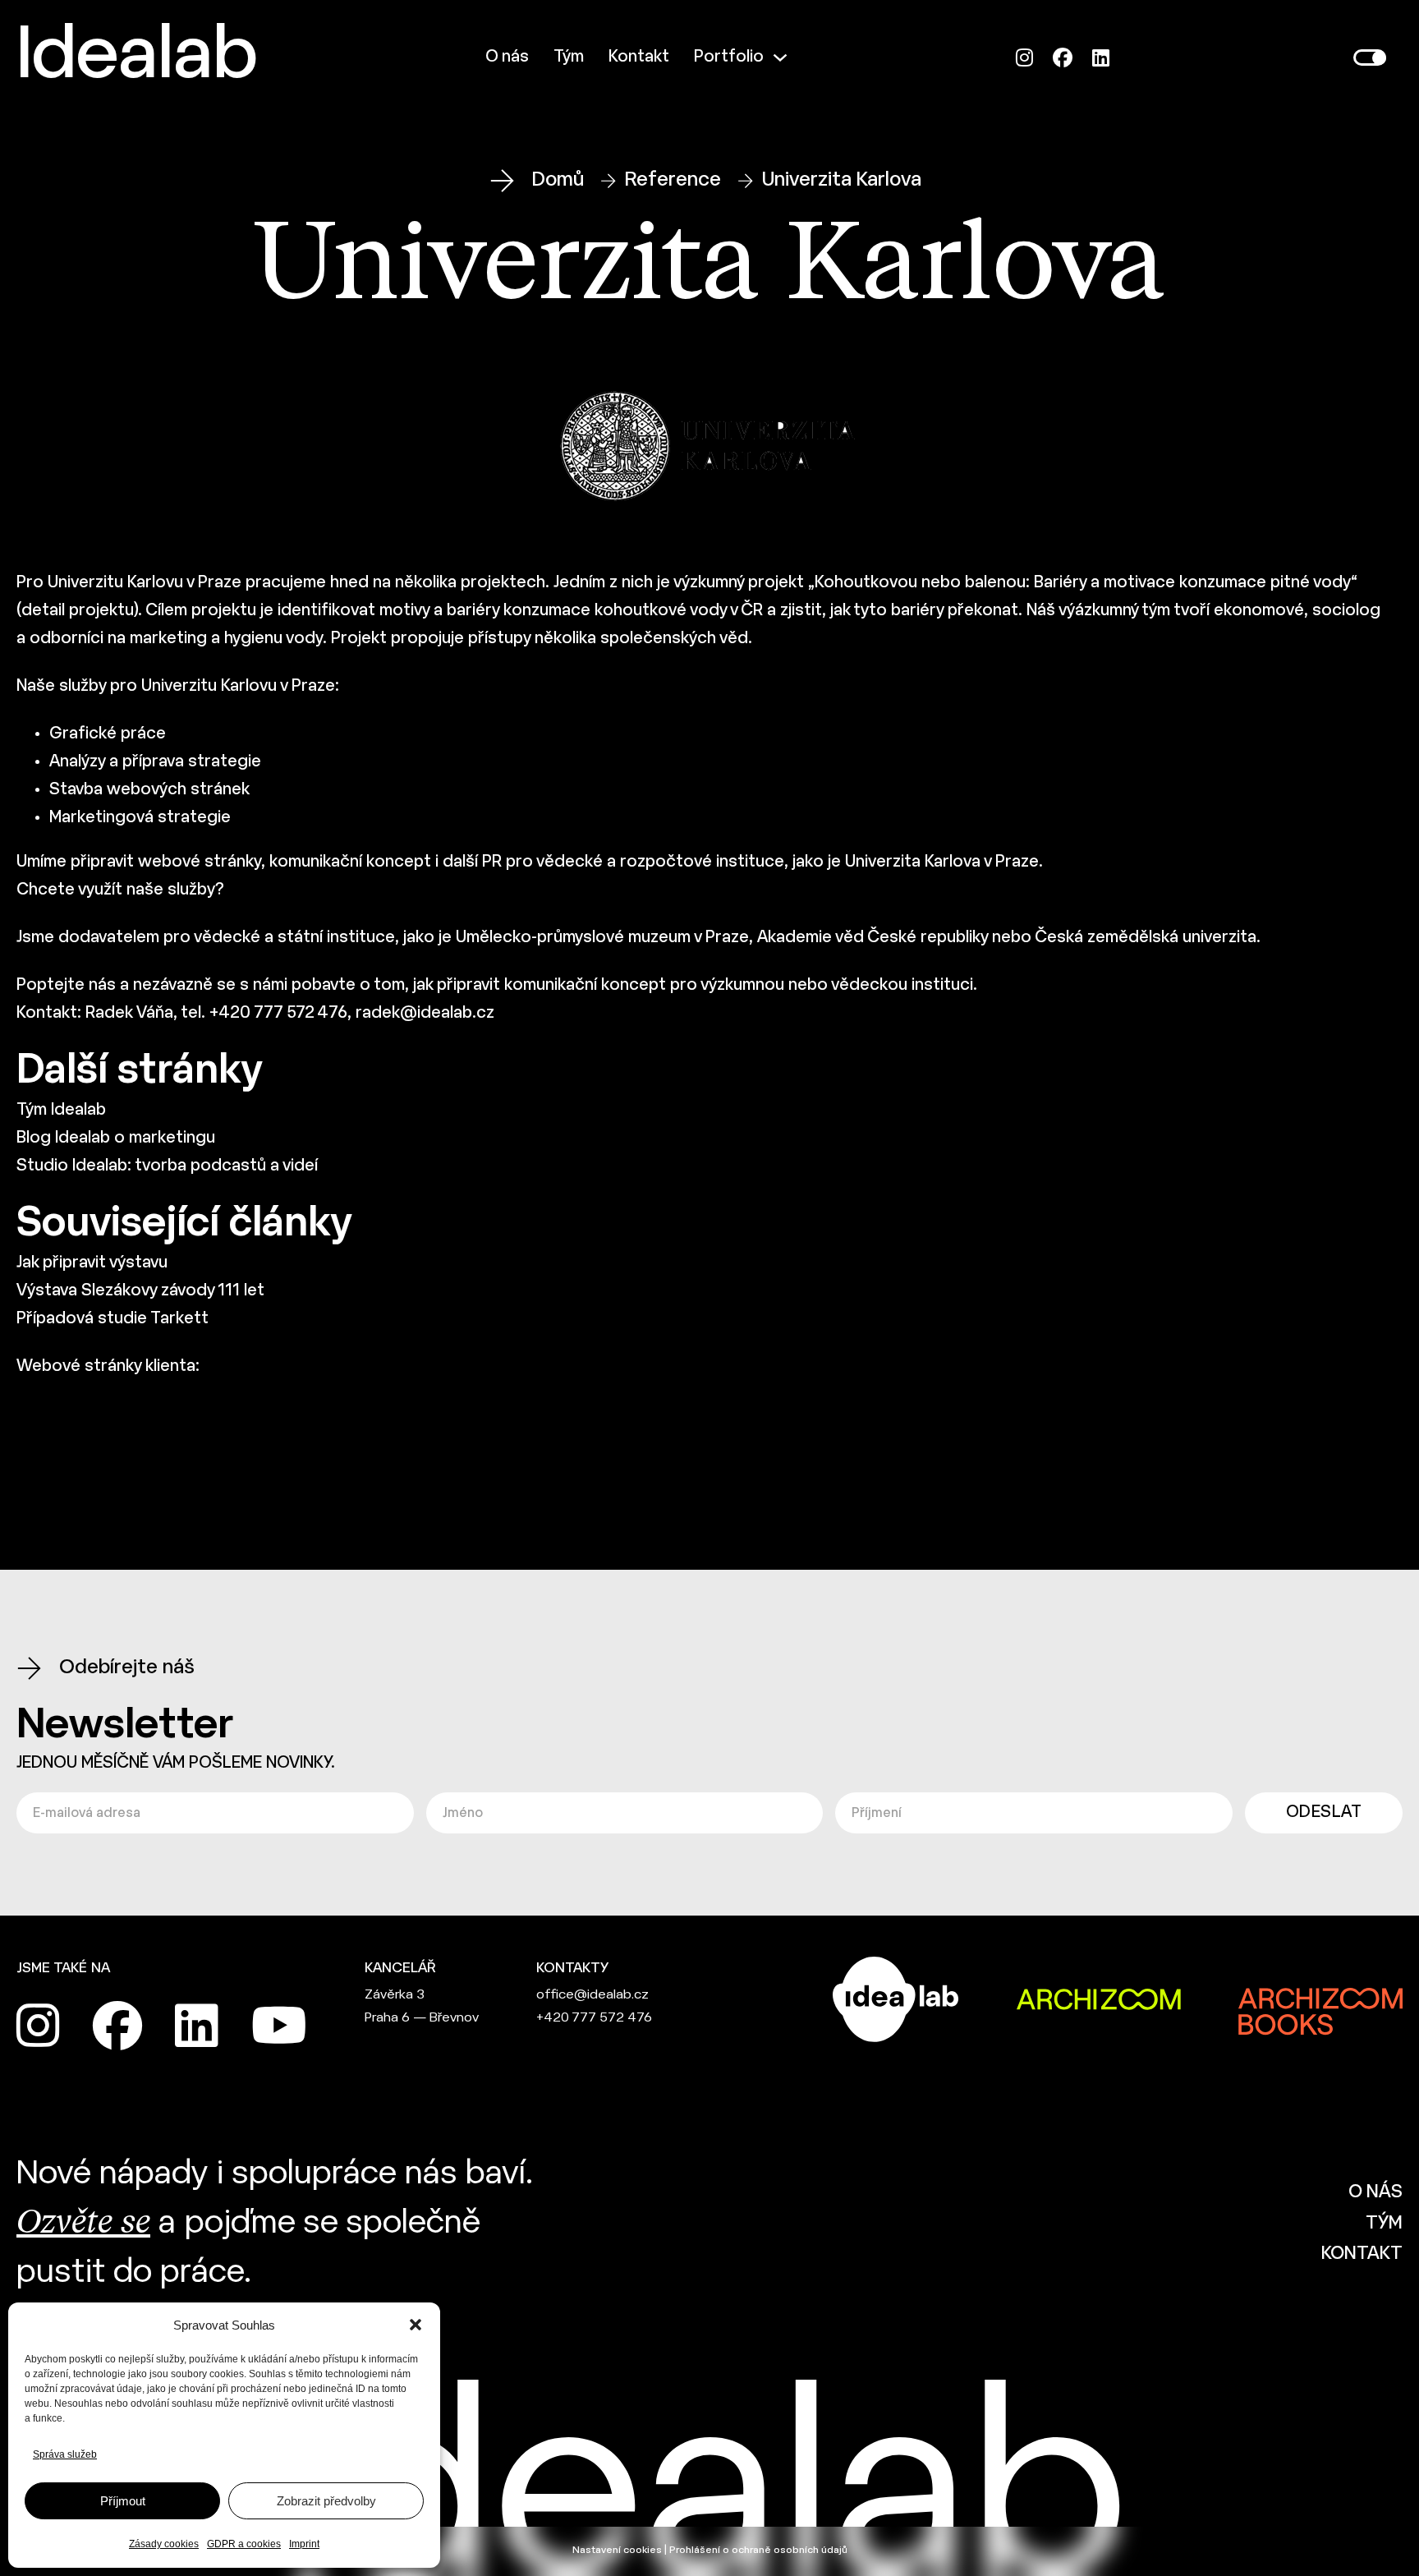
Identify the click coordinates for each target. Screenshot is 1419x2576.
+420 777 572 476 (594, 2018)
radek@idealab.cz (425, 1013)
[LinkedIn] (1101, 58)
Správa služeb (65, 2454)
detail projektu (78, 611)
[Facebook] (1063, 58)
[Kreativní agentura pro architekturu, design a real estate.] (896, 1999)
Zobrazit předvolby (326, 2501)
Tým (569, 57)
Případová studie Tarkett (113, 1319)
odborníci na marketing (118, 639)
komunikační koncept (585, 985)
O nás (507, 57)
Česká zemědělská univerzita (1146, 938)
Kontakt (639, 57)
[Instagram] (1024, 58)
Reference (673, 180)
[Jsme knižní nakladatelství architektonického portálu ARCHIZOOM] (1320, 1999)
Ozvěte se (83, 2224)
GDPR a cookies (244, 2544)
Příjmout (123, 2501)
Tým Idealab (61, 1110)
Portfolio (729, 57)
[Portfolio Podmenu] (780, 57)
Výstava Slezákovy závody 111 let (140, 1291)
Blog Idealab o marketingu (116, 1138)
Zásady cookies (164, 2544)
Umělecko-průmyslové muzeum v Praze (602, 938)
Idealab (137, 57)
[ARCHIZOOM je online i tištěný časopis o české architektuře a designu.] (1099, 1999)
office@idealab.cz (592, 1995)
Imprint (304, 2544)
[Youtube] (279, 2026)
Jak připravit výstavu (92, 1263)
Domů (558, 180)
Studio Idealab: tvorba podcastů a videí (167, 1166)
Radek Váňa (129, 1013)
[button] (416, 2325)
